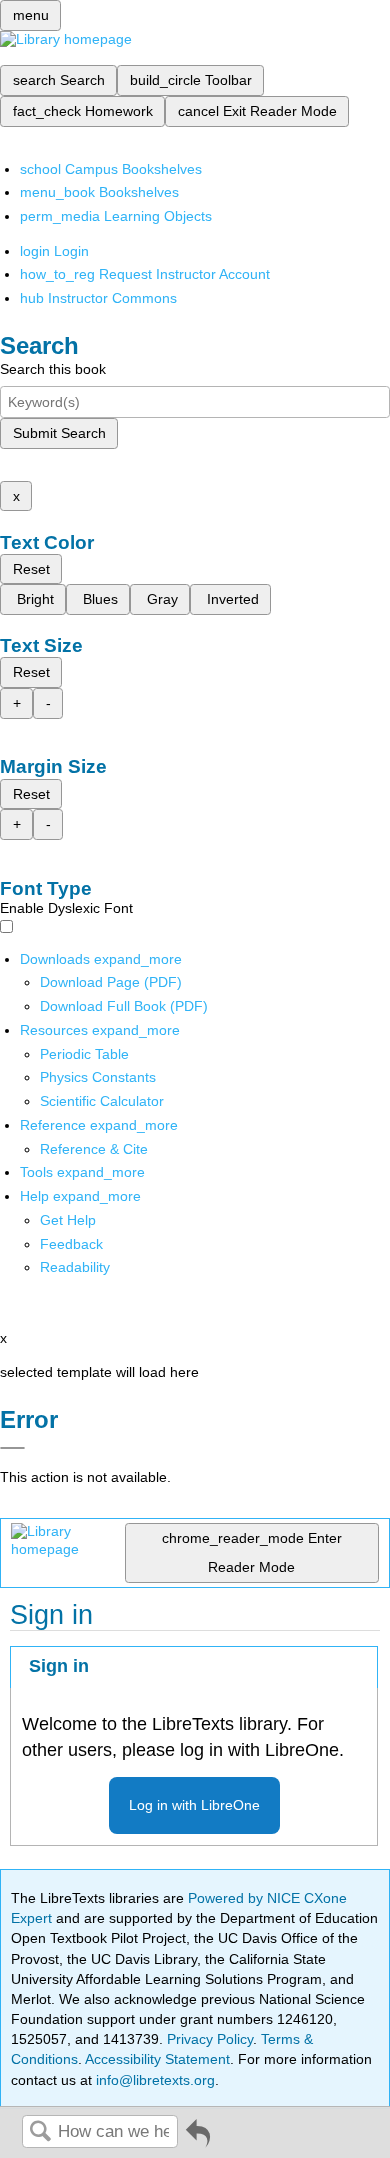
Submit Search (59, 433)
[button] (71, 1244)
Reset (31, 569)
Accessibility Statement (157, 2059)
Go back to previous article (198, 2140)
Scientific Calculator (102, 1101)
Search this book (53, 369)
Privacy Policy (210, 2039)
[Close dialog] (12, 1448)
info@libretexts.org (153, 2080)
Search (40, 2132)
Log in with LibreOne (194, 1805)
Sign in (59, 1666)
